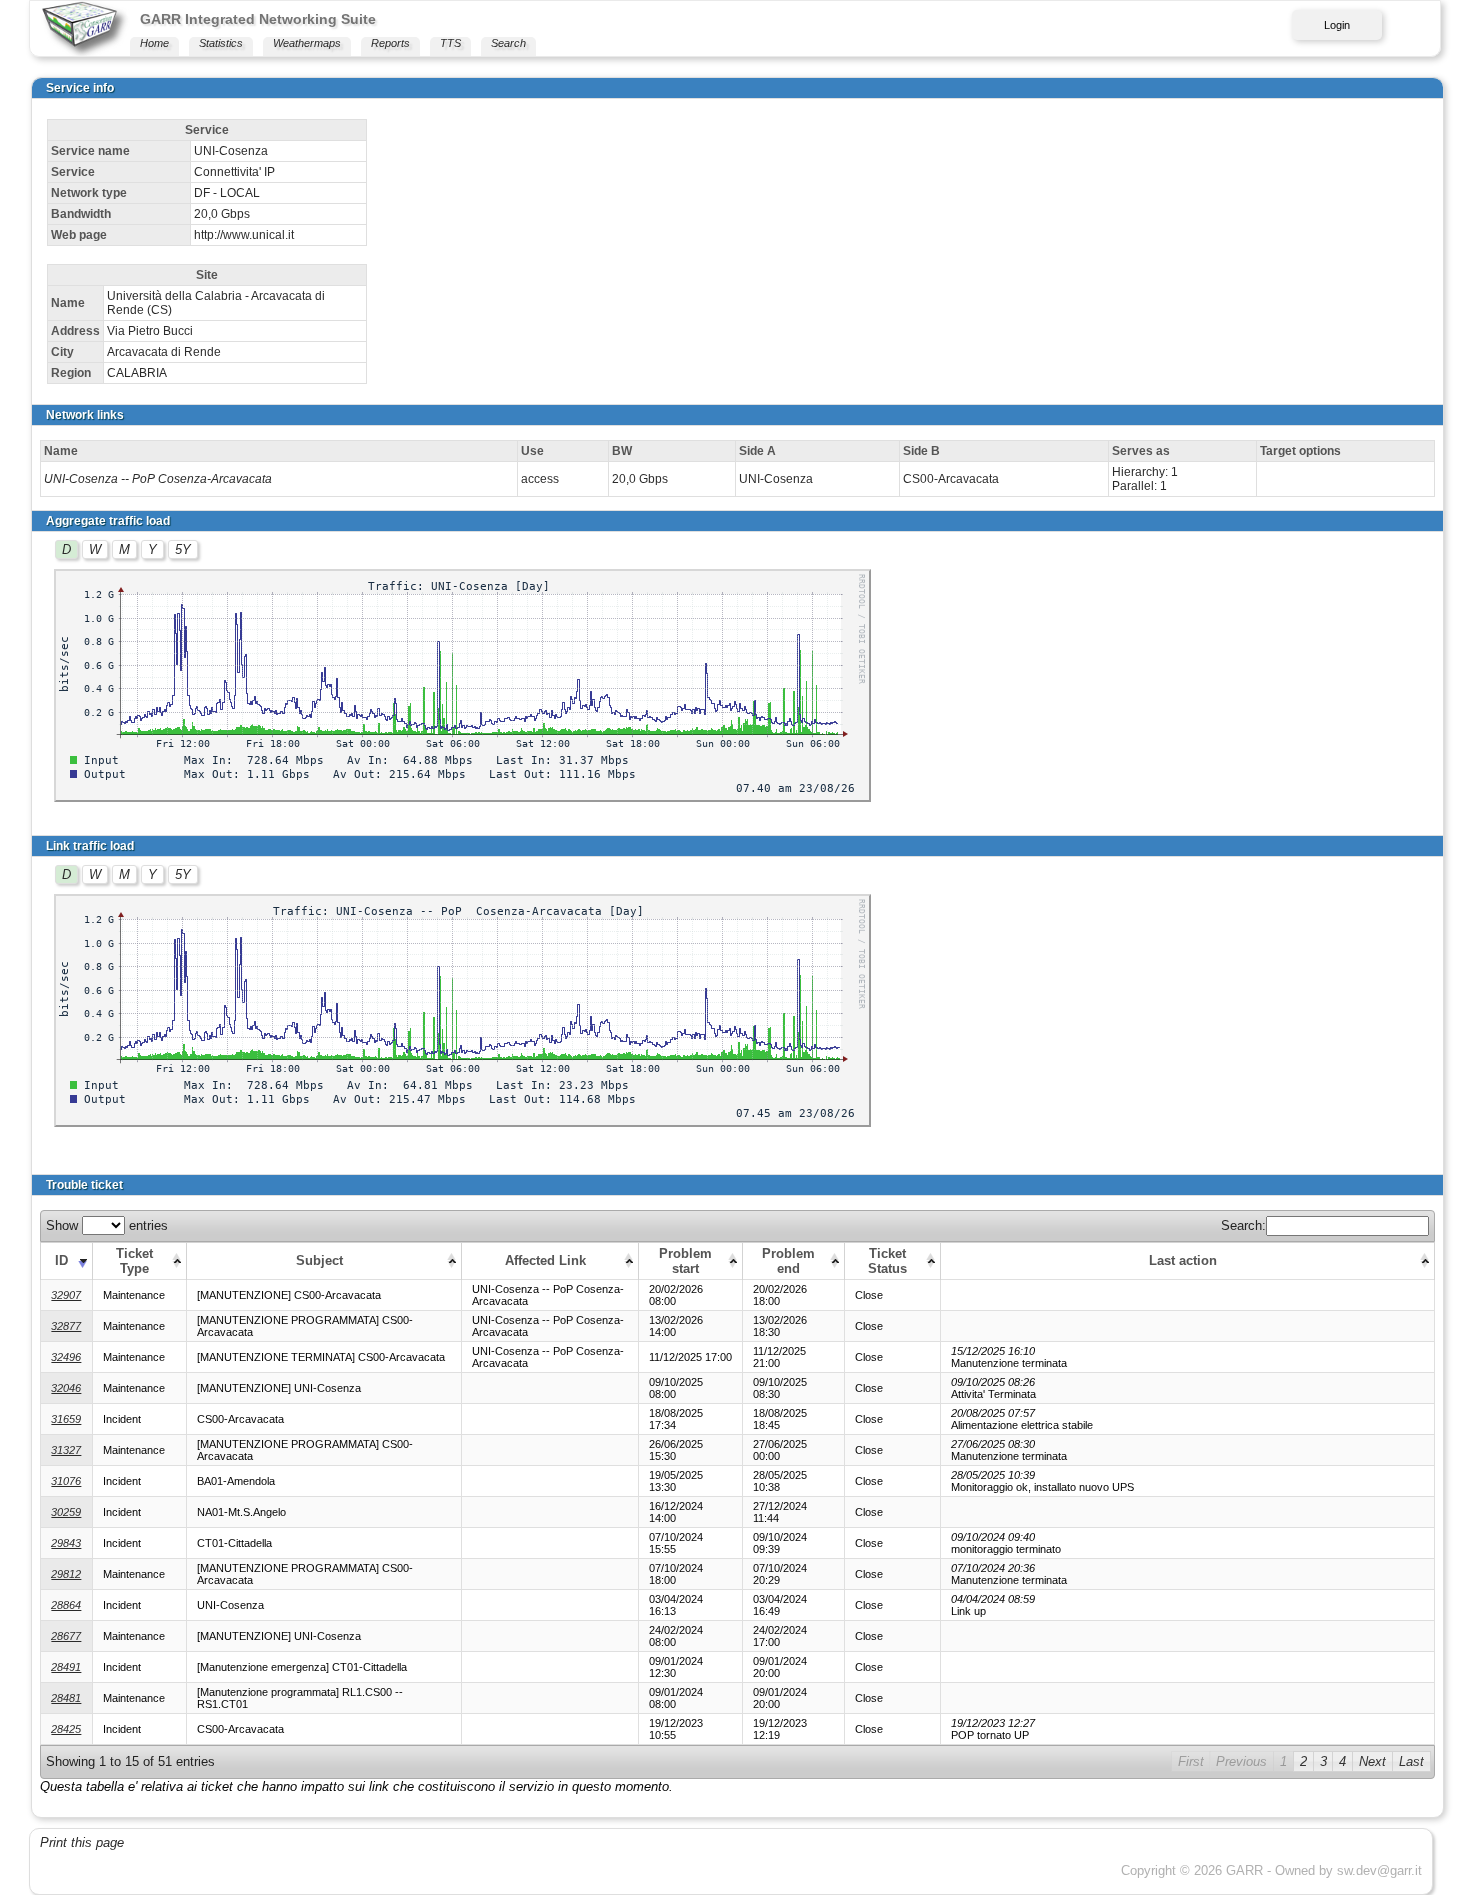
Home (154, 43)
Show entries (107, 1225)
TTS (450, 43)
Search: (1243, 1225)
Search (508, 43)
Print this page (82, 1842)
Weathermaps (307, 43)
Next (1372, 1761)
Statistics (221, 43)
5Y (183, 549)
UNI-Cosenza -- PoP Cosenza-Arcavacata (158, 479)
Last (1411, 1761)
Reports (390, 43)
